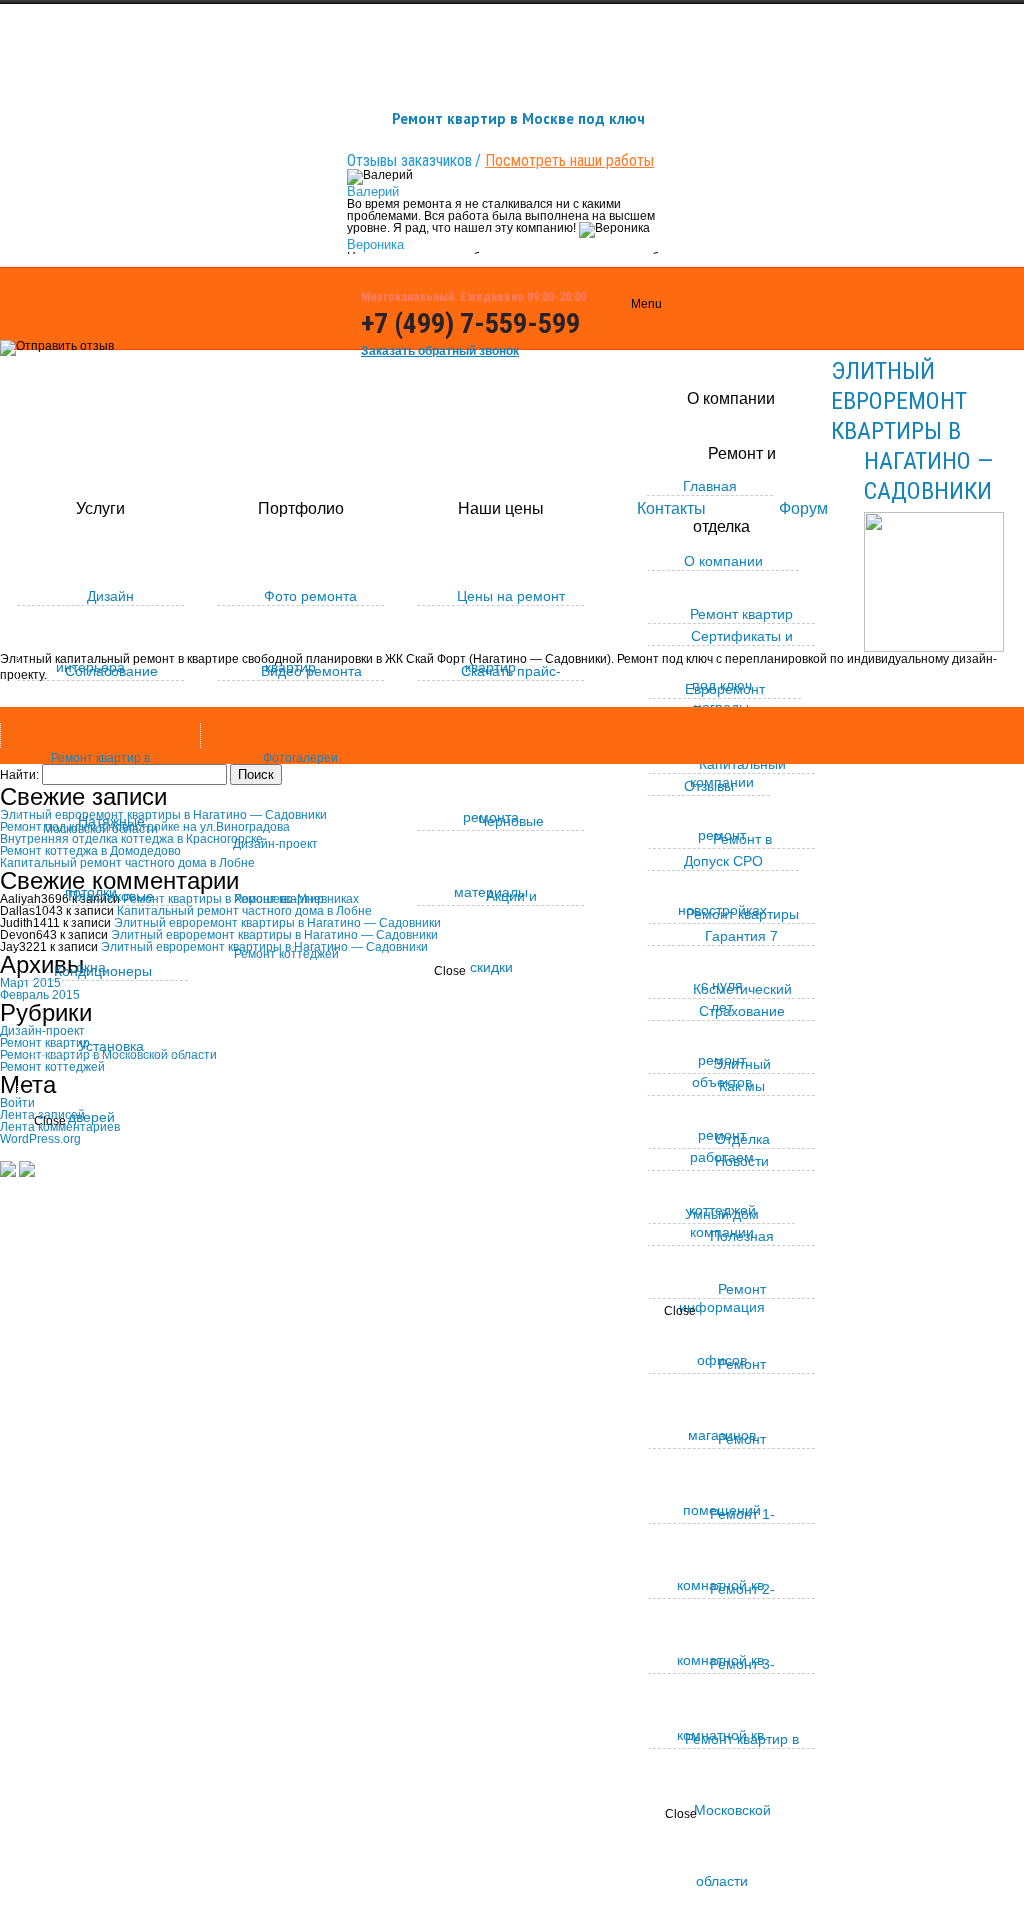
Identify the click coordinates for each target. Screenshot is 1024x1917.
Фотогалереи (300, 758)
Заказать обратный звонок (440, 351)
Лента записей (42, 1115)
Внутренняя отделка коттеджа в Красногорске (131, 839)
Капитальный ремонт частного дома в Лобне (244, 911)
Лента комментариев (60, 1127)
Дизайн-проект (275, 844)
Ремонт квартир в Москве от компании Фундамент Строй (255, 1210)
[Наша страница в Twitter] (614, 410)
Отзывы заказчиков (409, 160)
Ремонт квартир (279, 899)
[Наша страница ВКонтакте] (614, 326)
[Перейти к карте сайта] (27, 1172)
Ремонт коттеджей (286, 954)
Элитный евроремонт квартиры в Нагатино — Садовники (912, 431)
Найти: (19, 775)
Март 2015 (30, 983)
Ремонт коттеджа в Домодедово (90, 851)
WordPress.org (40, 1139)
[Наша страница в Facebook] (614, 368)
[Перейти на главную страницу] (8, 1172)
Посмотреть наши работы (569, 160)
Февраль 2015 (40, 995)
